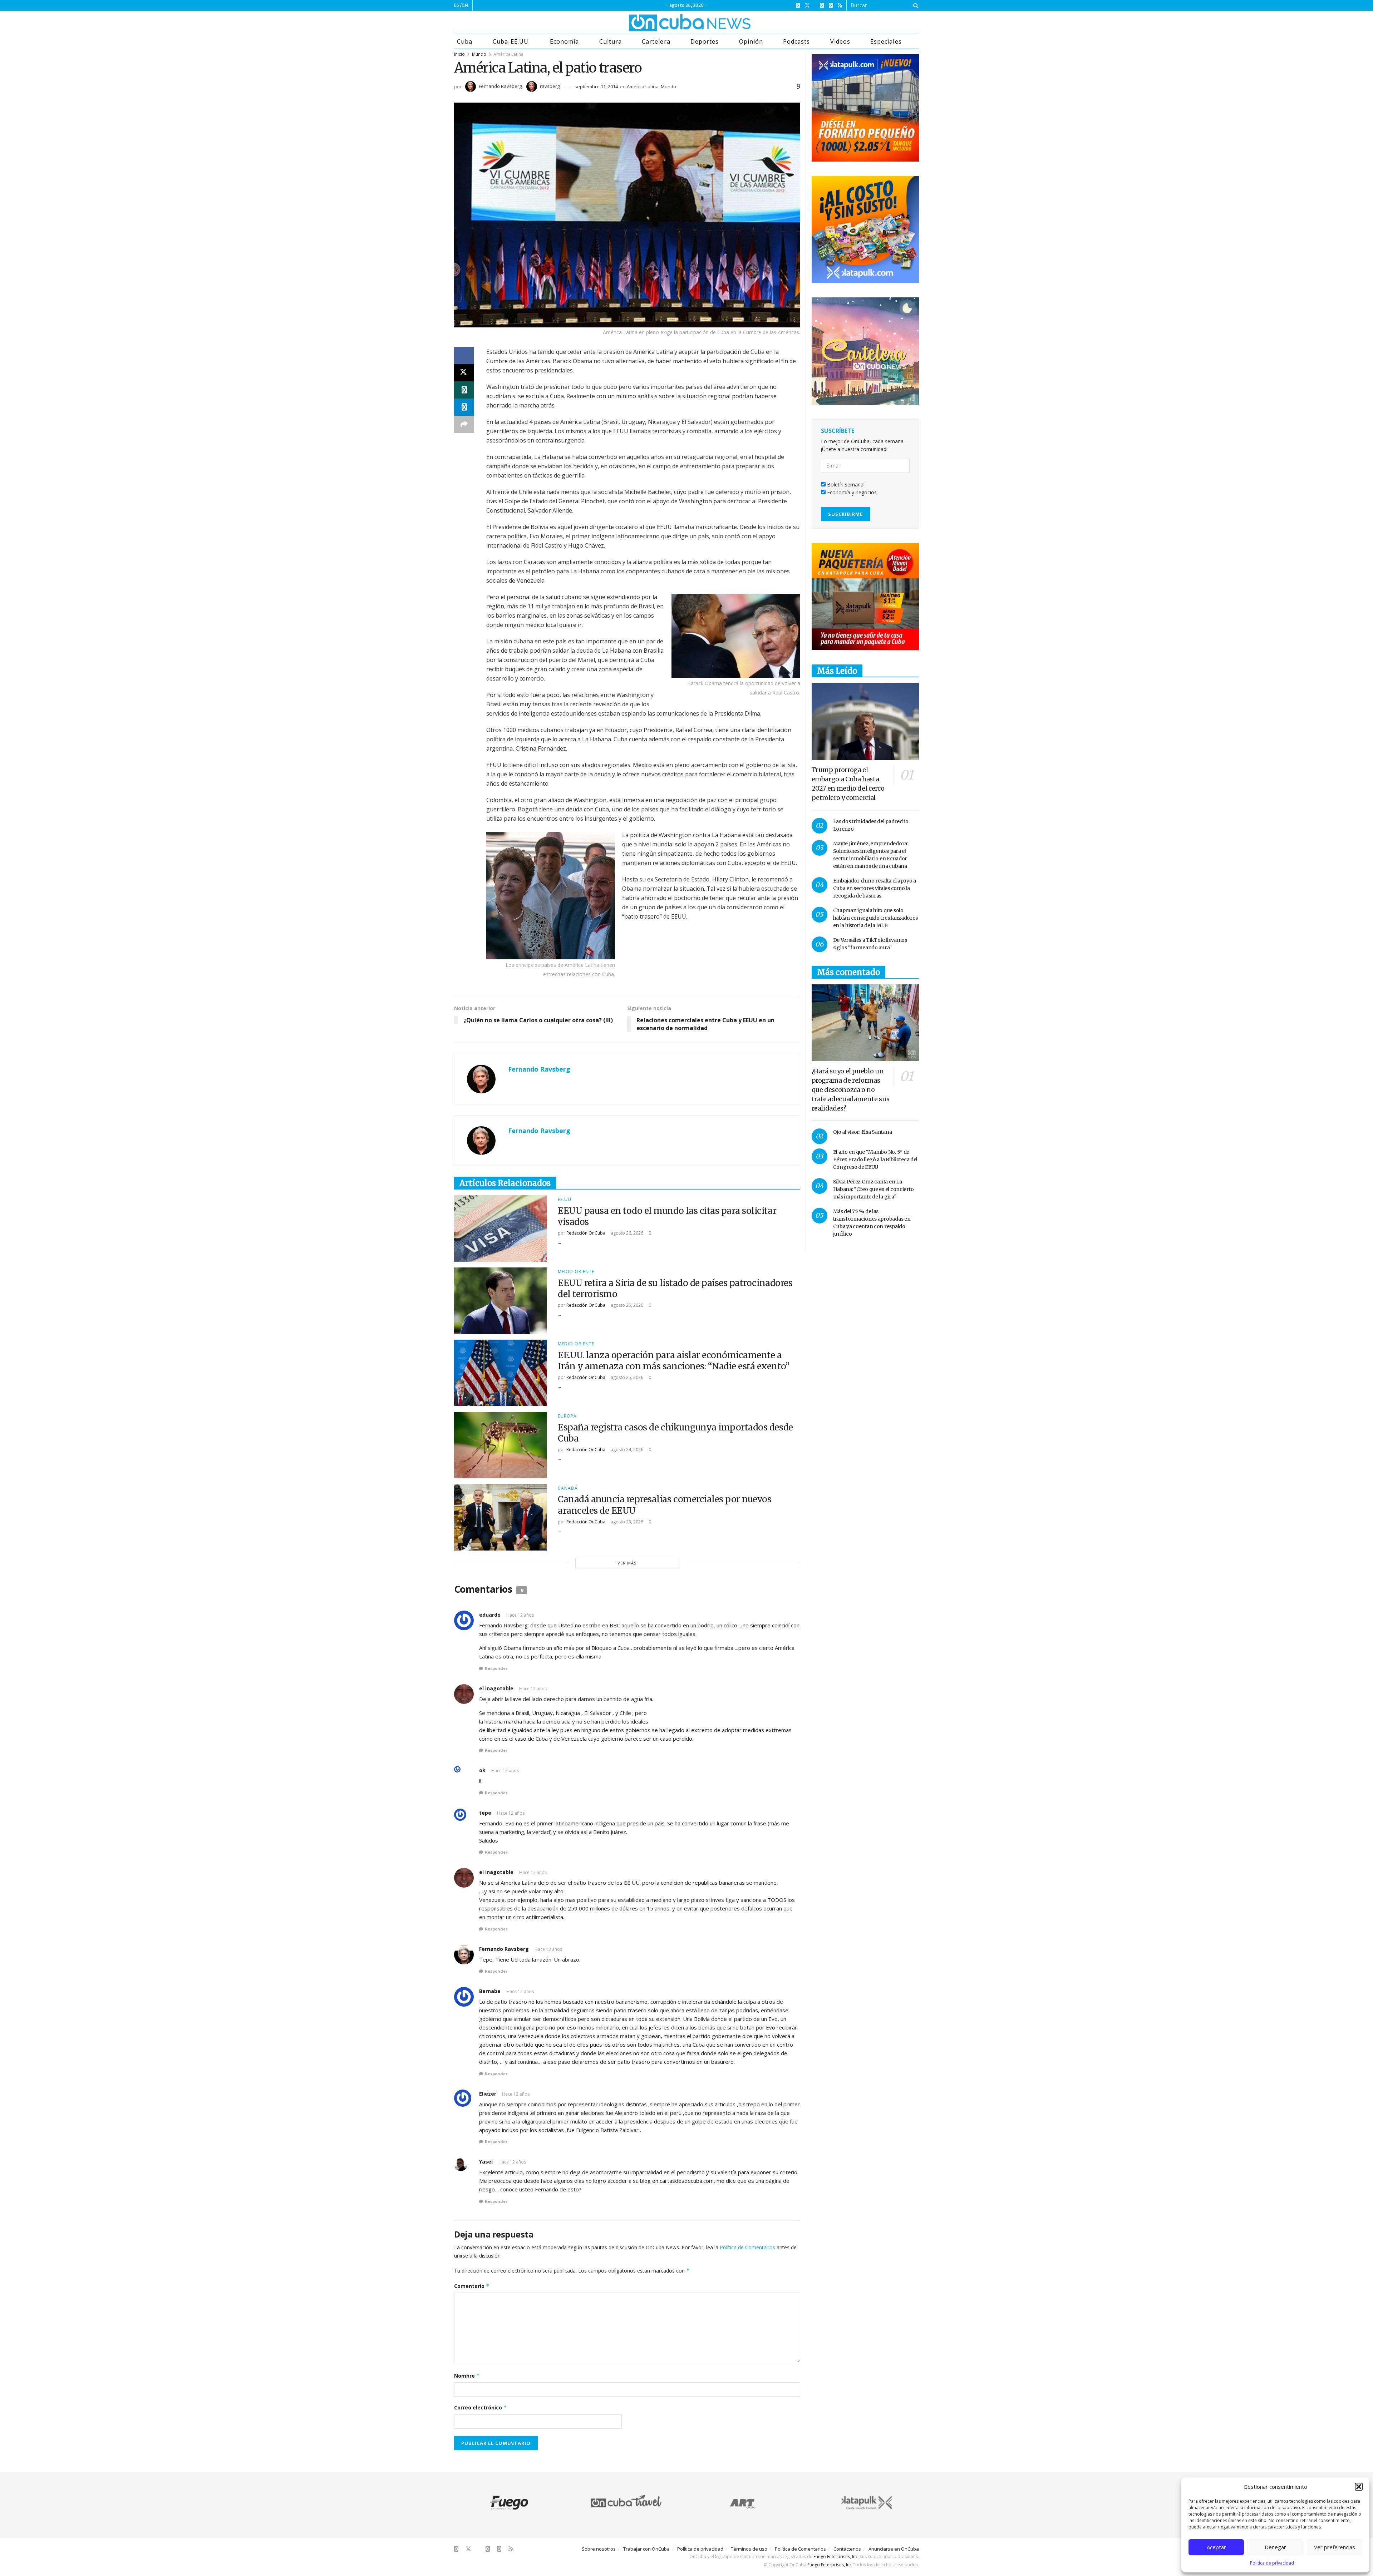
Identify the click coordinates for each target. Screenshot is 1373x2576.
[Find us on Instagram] (822, 6)
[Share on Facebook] (464, 356)
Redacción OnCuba (586, 1233)
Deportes (705, 41)
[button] (1359, 2487)
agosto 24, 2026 (626, 1450)
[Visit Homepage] (663, 23)
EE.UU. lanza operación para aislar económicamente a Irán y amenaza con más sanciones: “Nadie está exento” (674, 1361)
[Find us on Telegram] (831, 6)
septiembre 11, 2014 (596, 86)
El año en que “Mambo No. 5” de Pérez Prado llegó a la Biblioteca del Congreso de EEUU (875, 1160)
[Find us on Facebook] (798, 6)
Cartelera (656, 41)
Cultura (611, 41)
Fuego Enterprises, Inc (836, 2557)
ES (457, 5)
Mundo (479, 54)
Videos (840, 41)
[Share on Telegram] (464, 407)
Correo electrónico (481, 2407)
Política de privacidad (1272, 2563)
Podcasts (796, 41)
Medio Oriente (576, 1272)
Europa (567, 1416)
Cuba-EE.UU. (511, 41)
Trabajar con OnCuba (646, 2549)
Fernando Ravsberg (500, 86)
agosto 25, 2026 (626, 1305)
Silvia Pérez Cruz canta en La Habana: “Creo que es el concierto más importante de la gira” (873, 1189)
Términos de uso (749, 2549)
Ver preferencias (1335, 2547)
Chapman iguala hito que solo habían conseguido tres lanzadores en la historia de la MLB (875, 918)
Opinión (751, 41)
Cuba (465, 41)
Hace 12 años (520, 1615)
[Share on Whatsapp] (464, 390)
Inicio (459, 54)
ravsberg (550, 86)
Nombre (467, 2376)
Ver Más (627, 1563)
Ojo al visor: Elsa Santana (863, 1132)
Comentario (472, 2286)
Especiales (886, 41)
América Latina (508, 54)
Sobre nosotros (599, 2549)
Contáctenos (847, 2549)
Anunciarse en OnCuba (894, 2549)
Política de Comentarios (747, 2247)
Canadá (568, 1488)
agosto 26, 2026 (626, 1233)
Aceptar (1216, 2547)
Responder (496, 1668)
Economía (564, 41)
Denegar (1275, 2547)
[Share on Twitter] (464, 373)
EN (465, 5)
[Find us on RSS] (840, 6)
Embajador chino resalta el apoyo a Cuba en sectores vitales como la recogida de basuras (875, 888)
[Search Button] (914, 5)
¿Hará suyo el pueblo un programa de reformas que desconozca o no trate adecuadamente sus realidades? (851, 1090)
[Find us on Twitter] (807, 6)
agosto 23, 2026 (626, 1522)
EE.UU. (565, 1200)
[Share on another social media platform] (464, 424)
